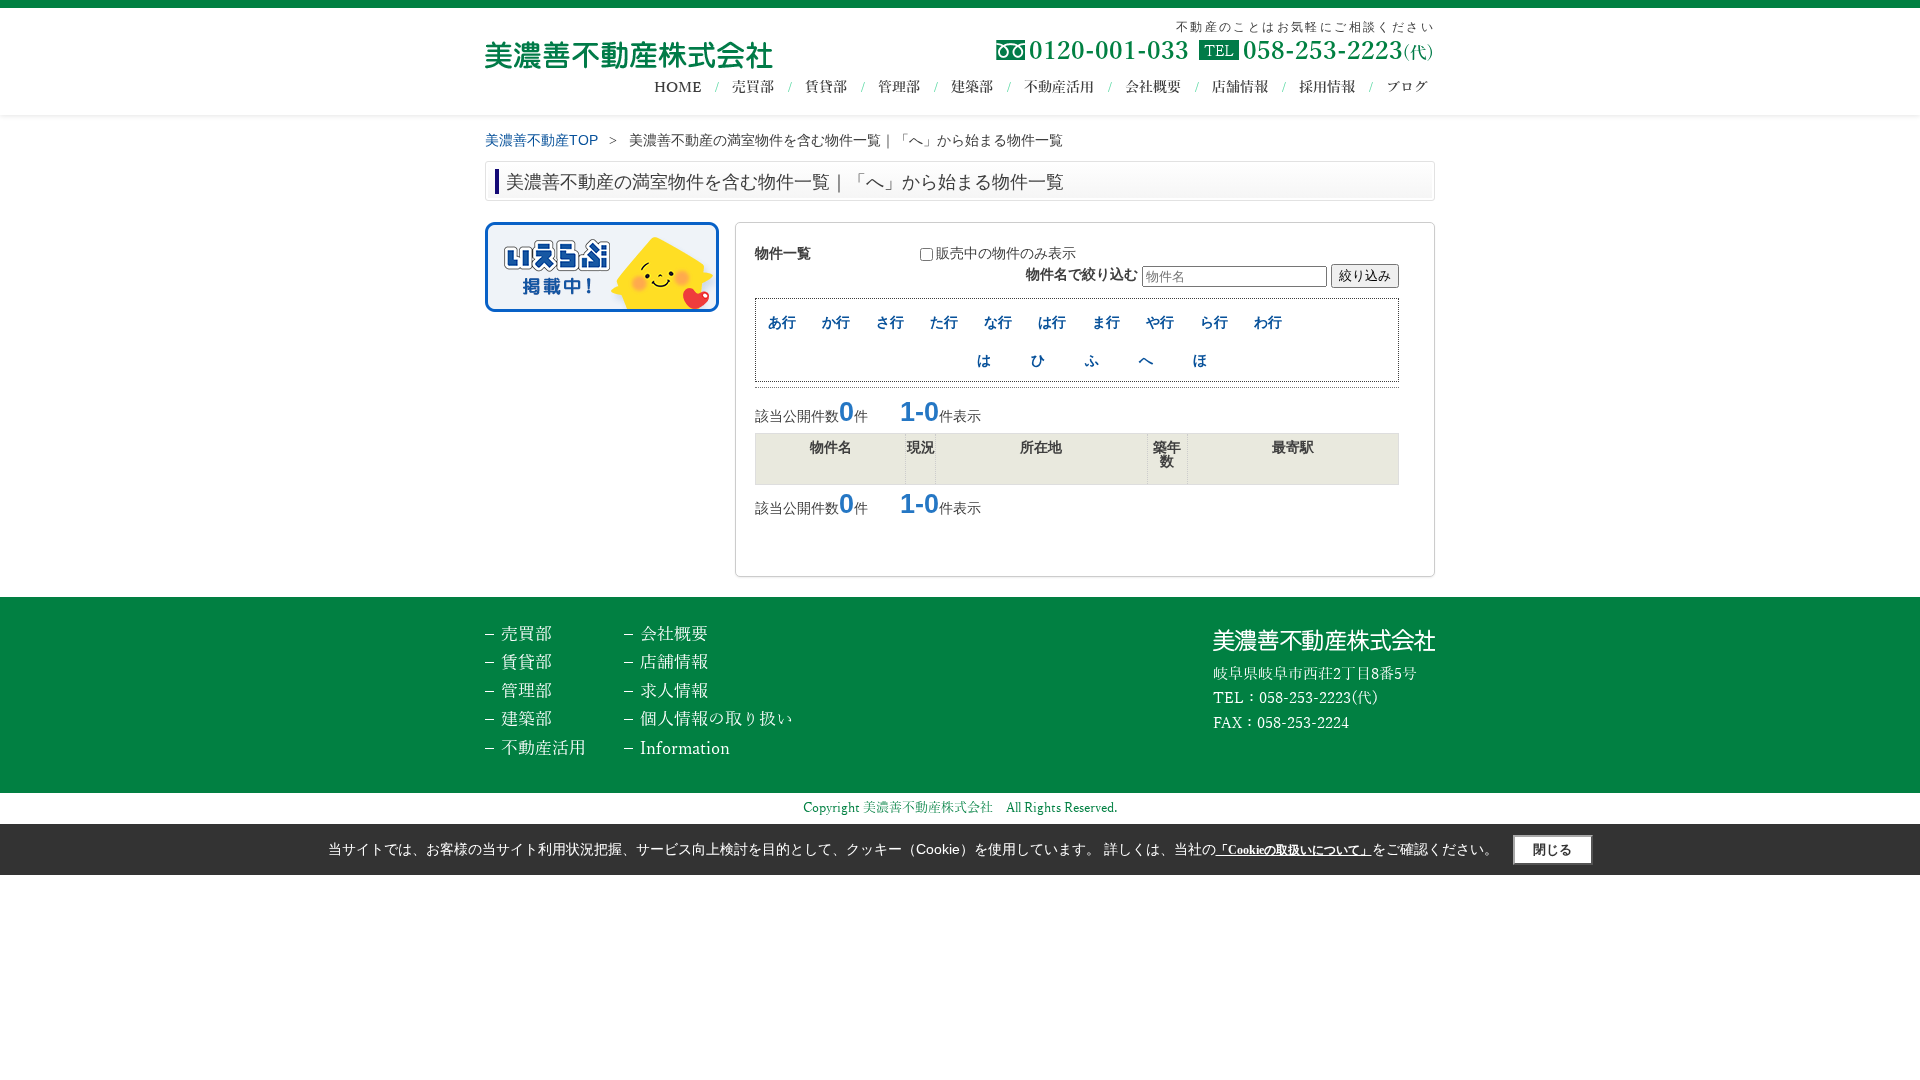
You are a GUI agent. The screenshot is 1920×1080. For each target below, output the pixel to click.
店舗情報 (1240, 87)
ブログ (1407, 87)
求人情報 (674, 691)
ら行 (1214, 322)
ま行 (1106, 322)
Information (685, 748)
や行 (1160, 322)
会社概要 (1153, 87)
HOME (677, 87)
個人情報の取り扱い (716, 719)
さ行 (890, 322)
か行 (836, 322)
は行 (1052, 322)
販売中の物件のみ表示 (1006, 253)
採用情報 (1327, 87)
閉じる (1552, 849)
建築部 (972, 87)
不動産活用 (1059, 87)
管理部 (899, 87)
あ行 (782, 322)
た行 (944, 322)
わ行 (1268, 322)
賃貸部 (826, 87)
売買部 (753, 87)
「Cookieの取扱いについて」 (1294, 850)
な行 (998, 322)
